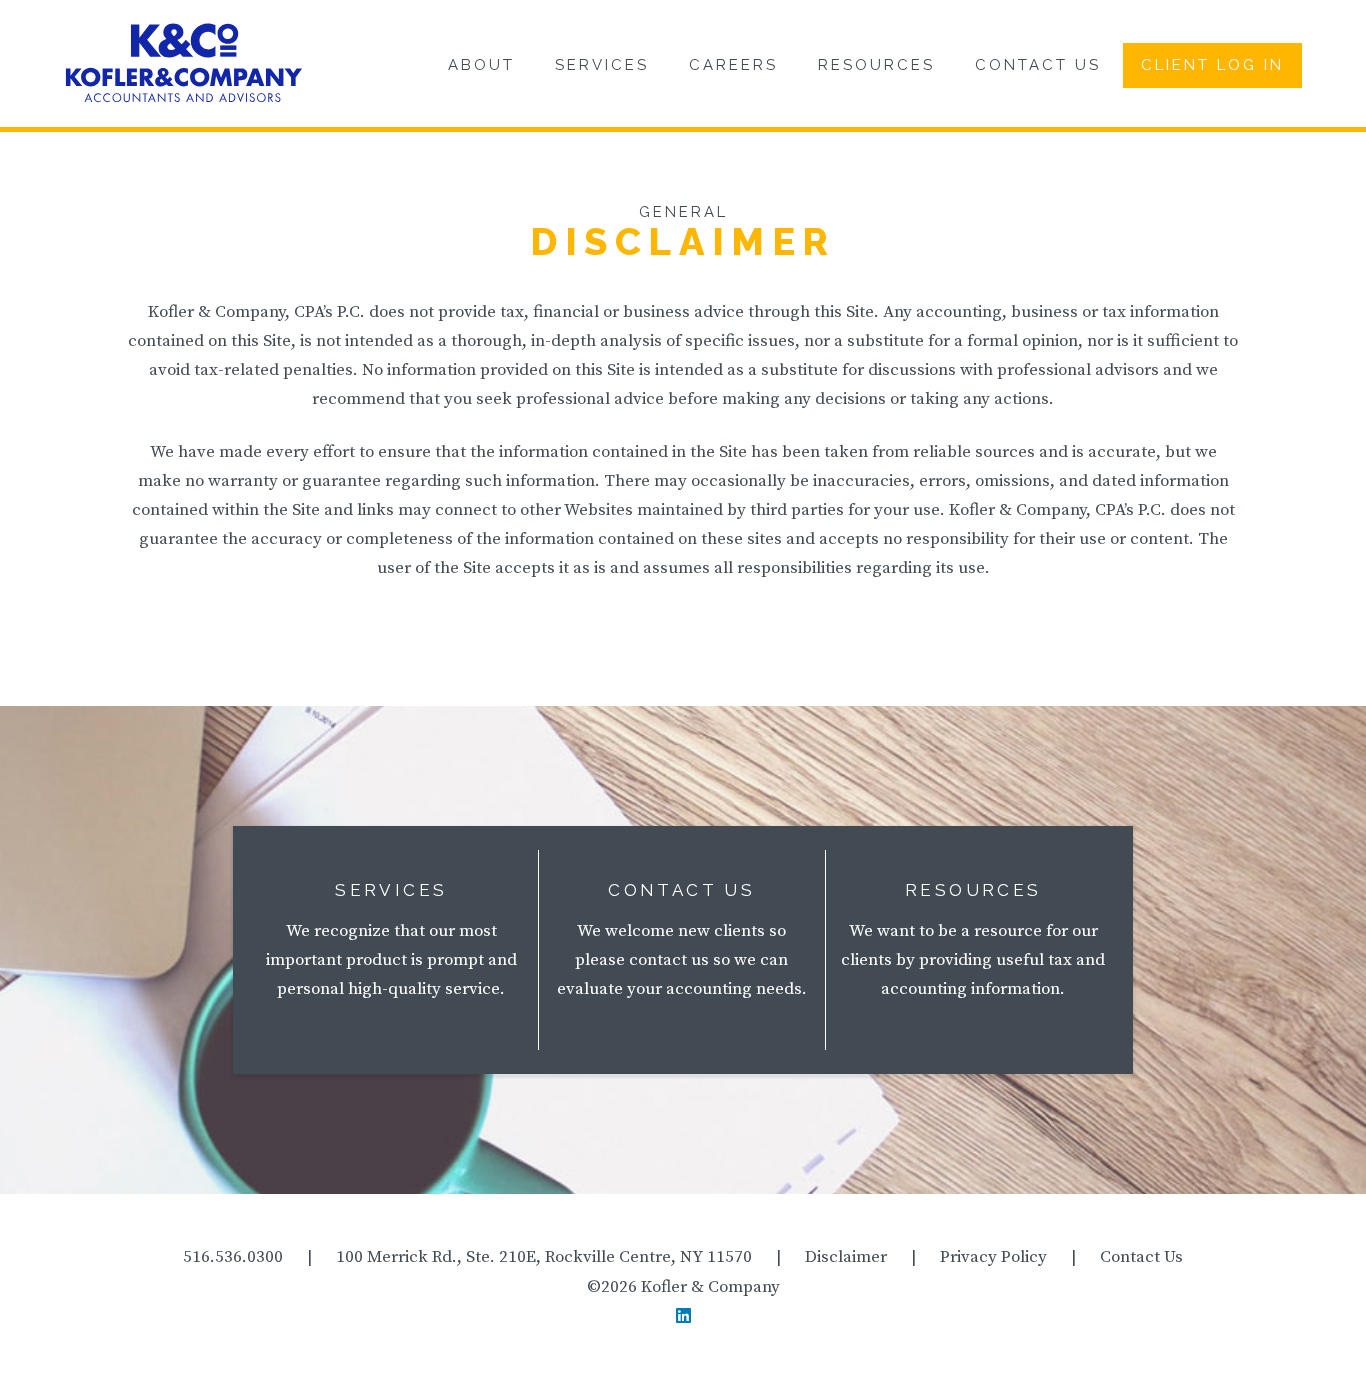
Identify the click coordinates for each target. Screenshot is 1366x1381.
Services (602, 65)
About (481, 65)
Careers (733, 65)
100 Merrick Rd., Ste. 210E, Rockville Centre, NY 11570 (544, 1257)
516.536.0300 (233, 1257)
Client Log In (1212, 65)
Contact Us (1038, 65)
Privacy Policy (993, 1257)
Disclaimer (846, 1257)
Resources (876, 65)
